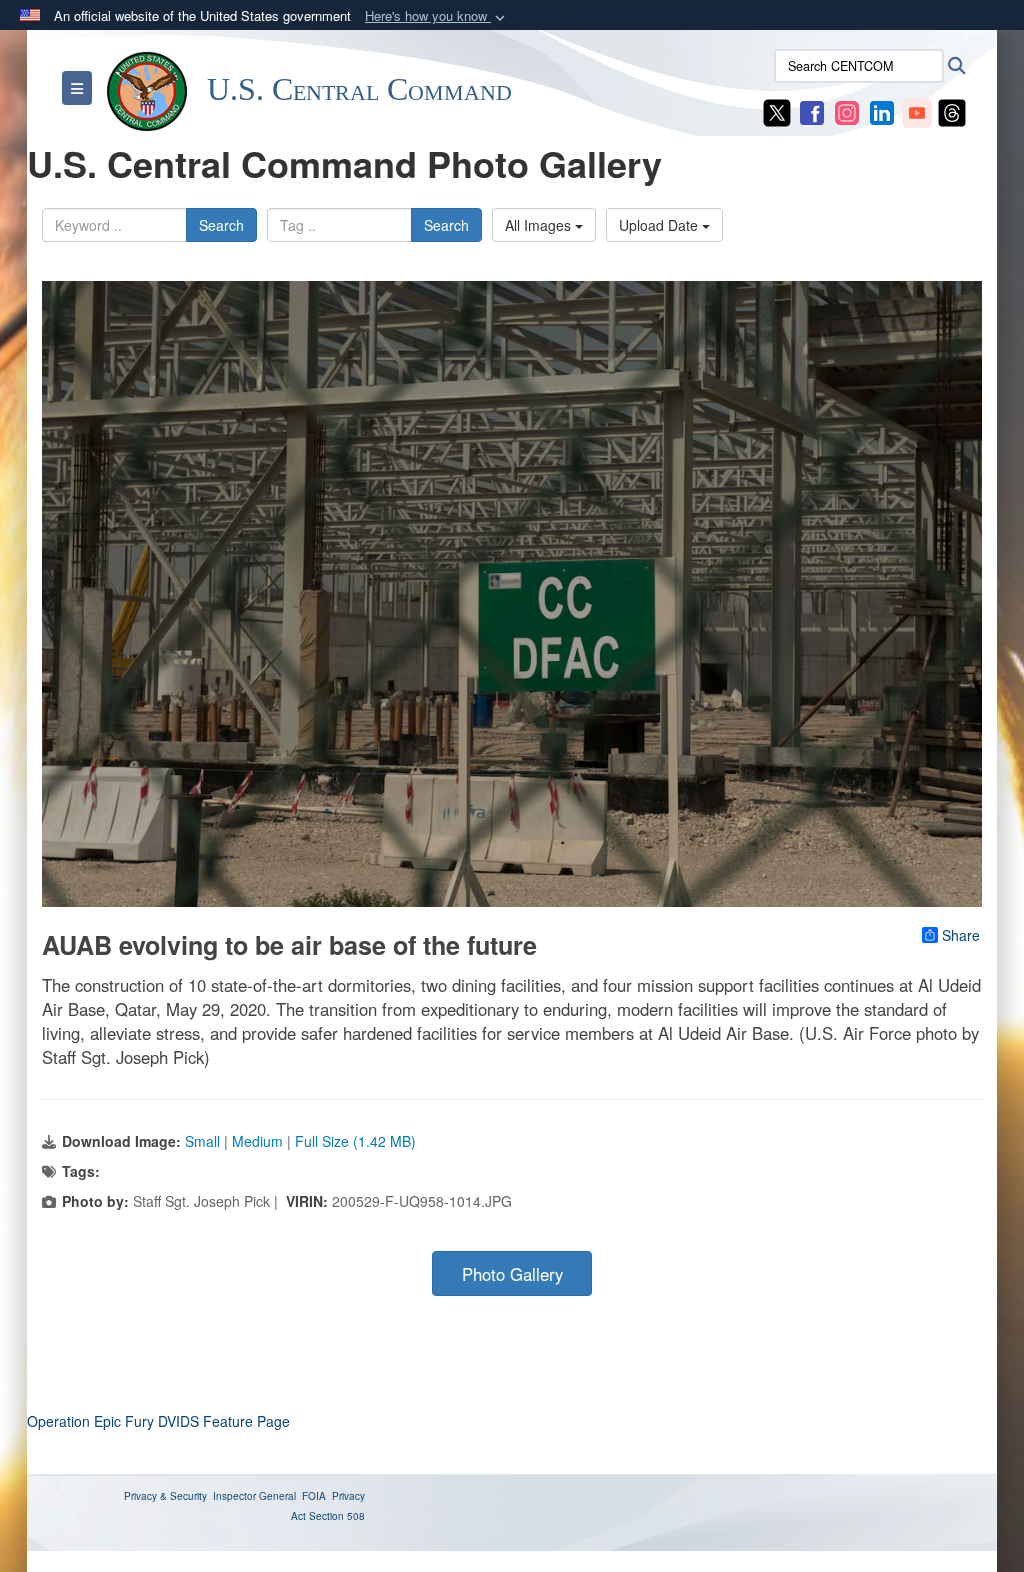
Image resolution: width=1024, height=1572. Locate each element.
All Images (540, 225)
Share (961, 935)
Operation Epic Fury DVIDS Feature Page (158, 1421)
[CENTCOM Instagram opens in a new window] (847, 111)
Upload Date (660, 225)
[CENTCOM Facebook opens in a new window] (812, 111)
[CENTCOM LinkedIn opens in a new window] (882, 111)
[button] (437, 16)
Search (221, 225)
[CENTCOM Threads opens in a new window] (952, 111)
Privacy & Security (165, 1496)
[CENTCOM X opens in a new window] (777, 111)
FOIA (314, 1496)
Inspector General (254, 1496)
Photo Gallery (512, 1274)
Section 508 (337, 1516)
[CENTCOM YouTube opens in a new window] (917, 111)
